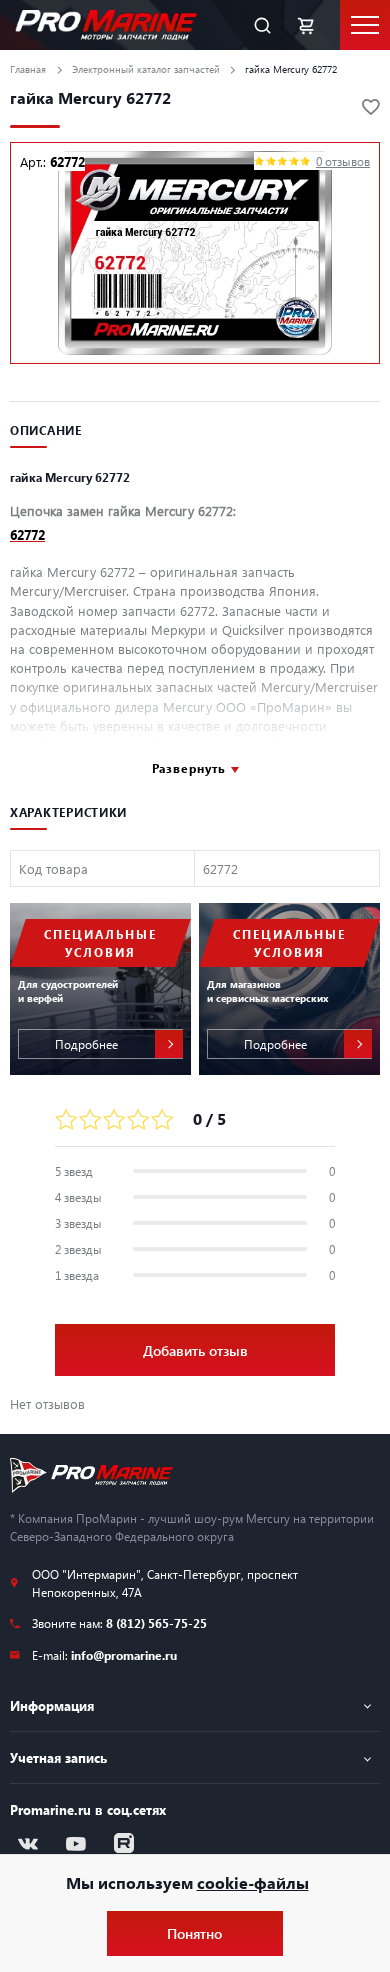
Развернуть (189, 768)
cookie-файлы (253, 1882)
